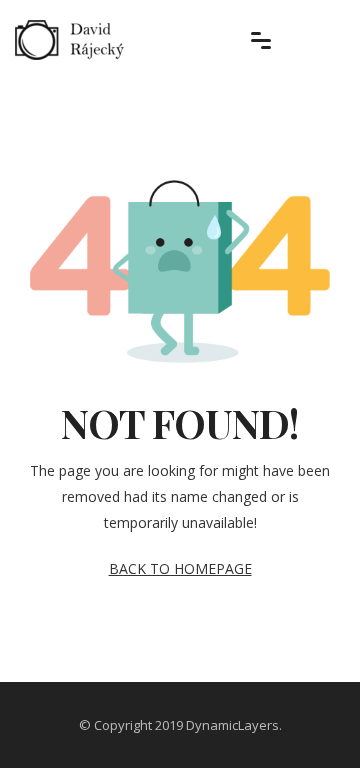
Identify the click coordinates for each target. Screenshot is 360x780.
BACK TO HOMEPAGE (180, 568)
